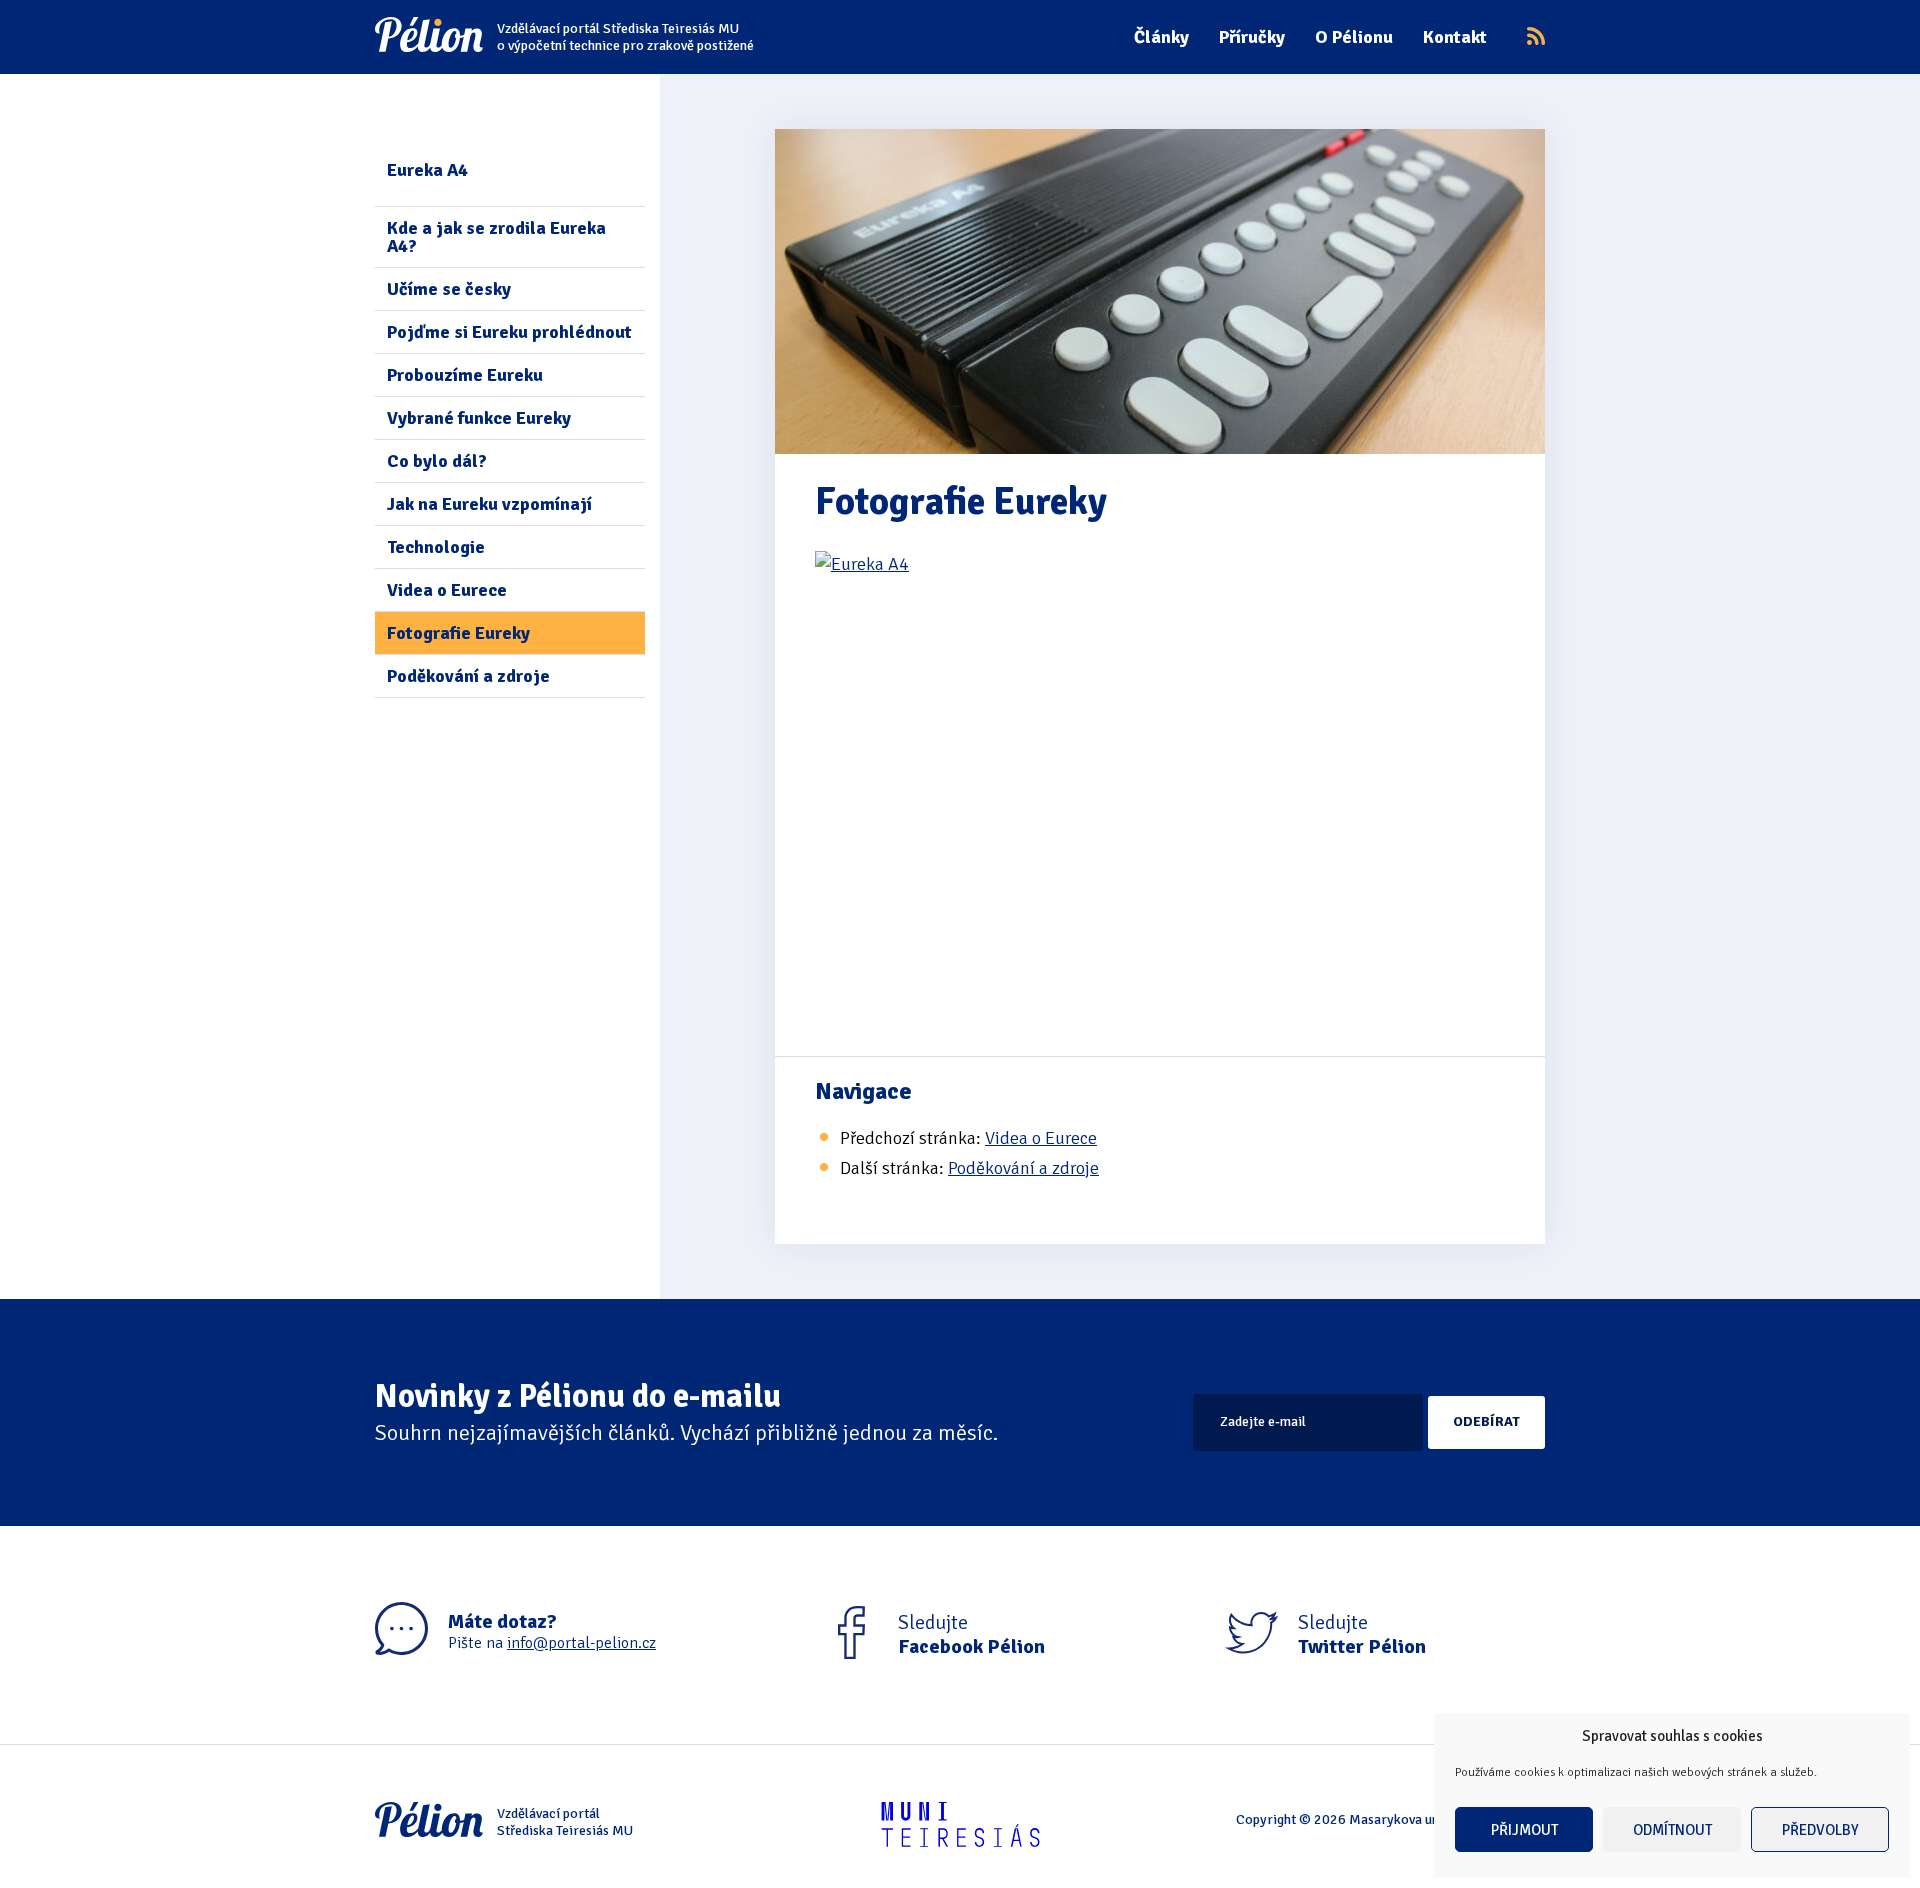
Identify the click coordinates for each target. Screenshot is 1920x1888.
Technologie (436, 547)
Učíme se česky (449, 289)
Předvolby (1820, 1830)
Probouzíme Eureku (465, 375)
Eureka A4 (427, 170)
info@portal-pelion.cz (581, 1643)
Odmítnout (1672, 1830)
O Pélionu (1354, 37)
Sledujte (971, 1635)
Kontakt (1455, 37)
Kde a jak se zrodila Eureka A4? (496, 237)
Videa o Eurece (447, 590)
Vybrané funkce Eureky (479, 418)
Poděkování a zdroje (468, 676)
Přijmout (1524, 1830)
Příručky (1252, 37)
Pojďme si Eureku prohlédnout (509, 332)
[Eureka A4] (1160, 791)
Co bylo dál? (437, 461)
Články (1161, 37)
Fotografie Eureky (458, 633)
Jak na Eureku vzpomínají (489, 504)
